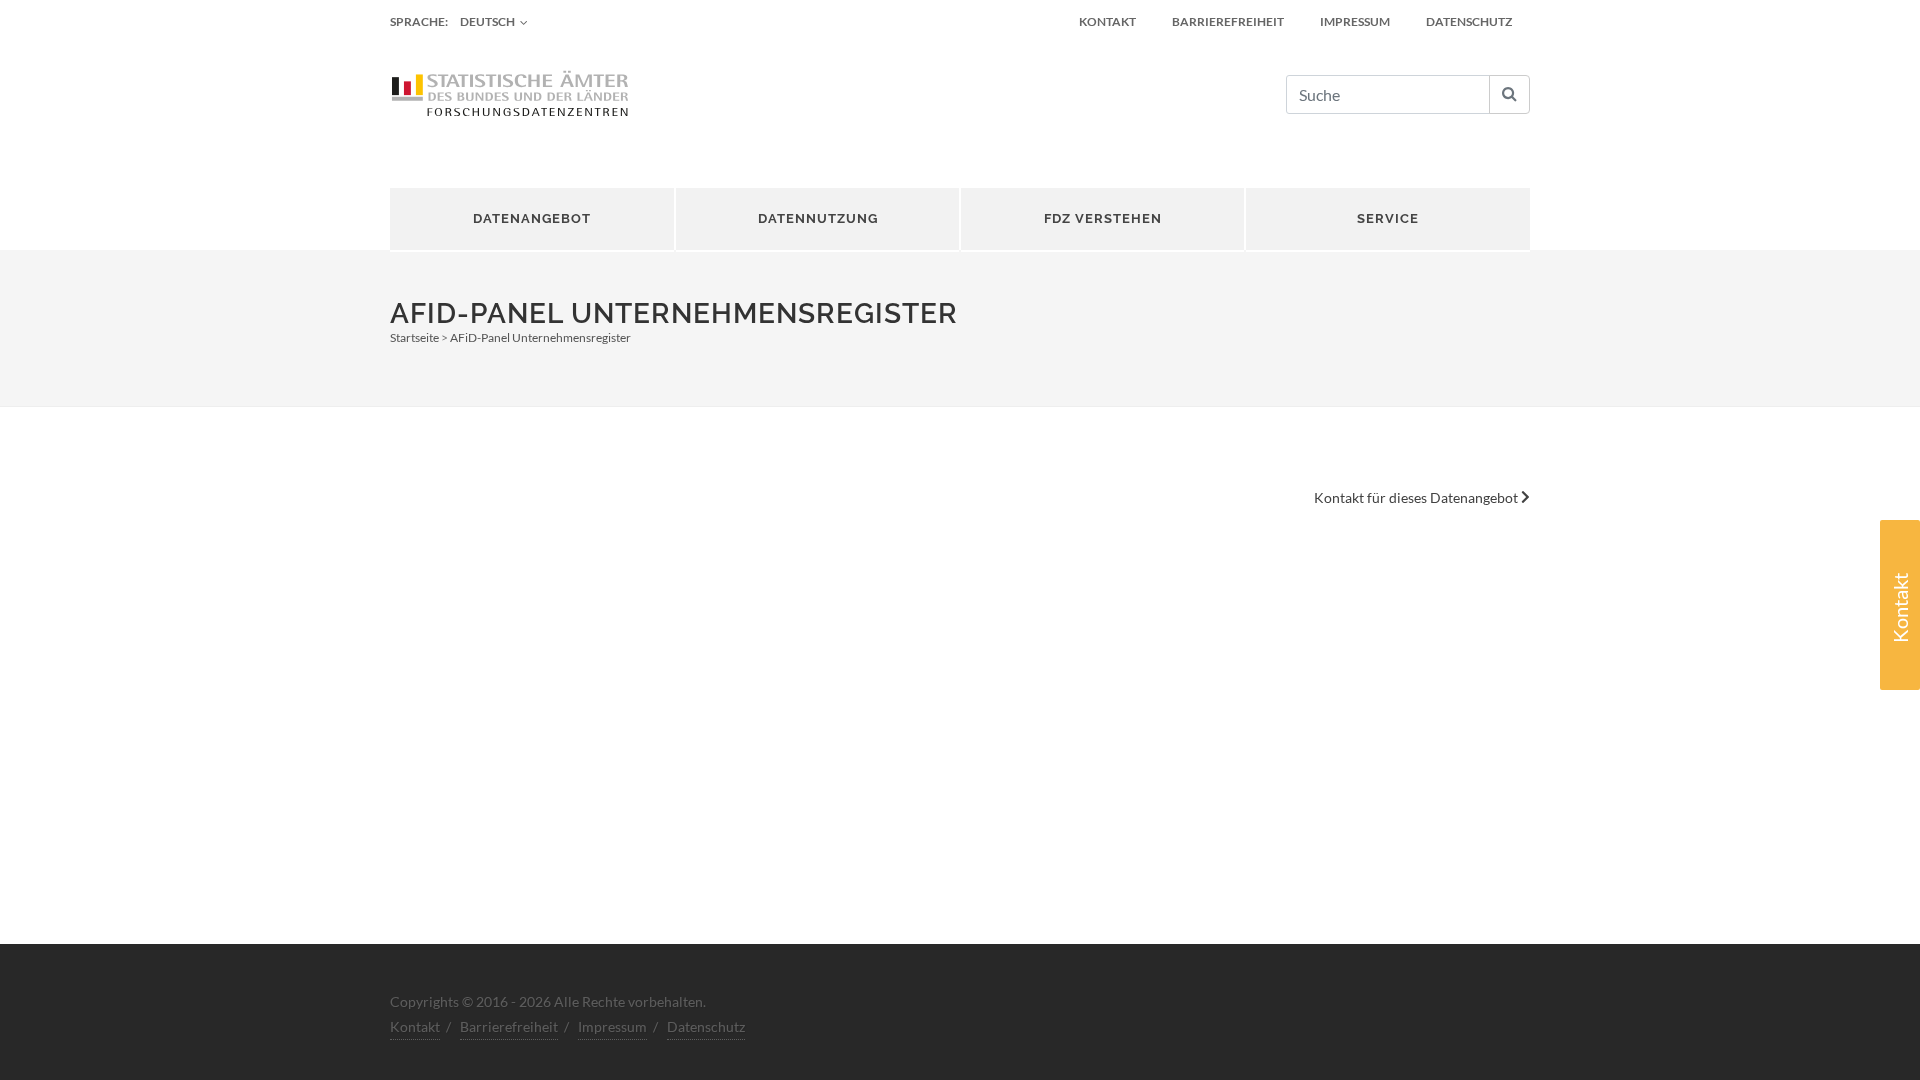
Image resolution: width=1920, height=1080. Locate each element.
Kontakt (1900, 608)
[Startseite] (510, 95)
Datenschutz (1469, 21)
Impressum (1355, 21)
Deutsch (487, 21)
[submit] (1509, 94)
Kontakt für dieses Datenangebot (1417, 497)
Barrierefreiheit (1228, 21)
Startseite (414, 337)
